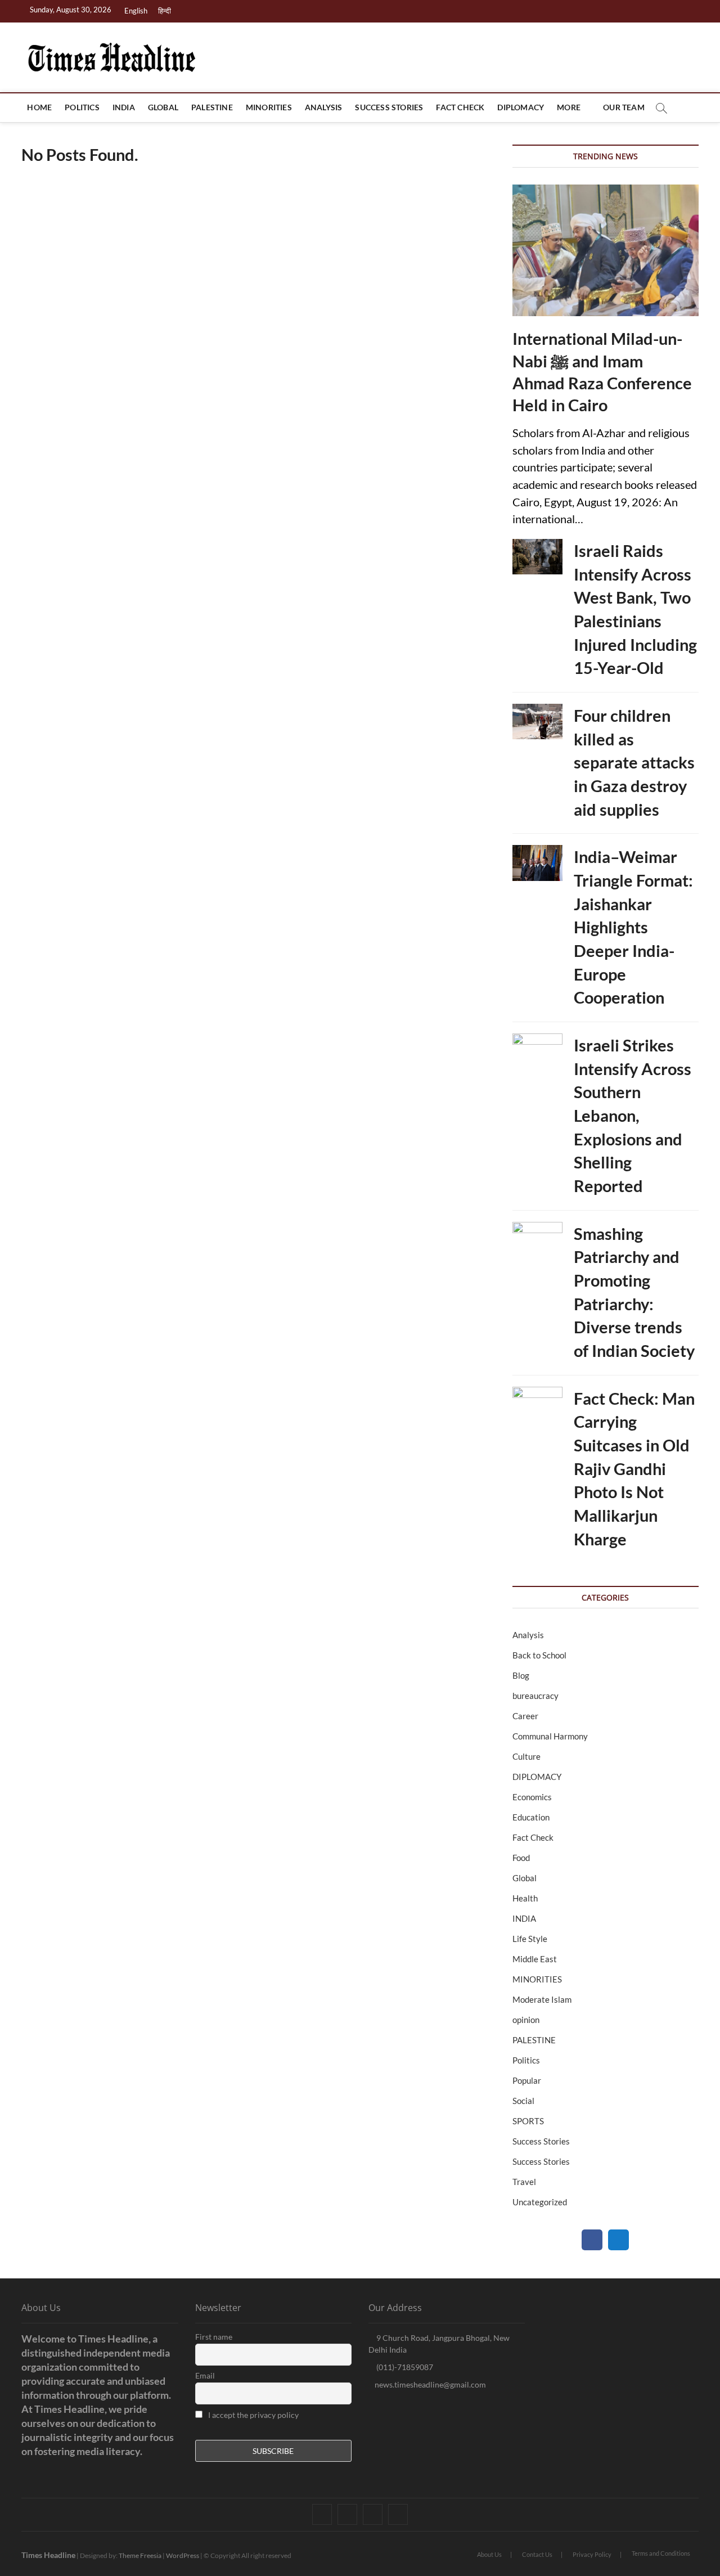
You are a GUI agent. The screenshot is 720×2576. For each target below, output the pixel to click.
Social (523, 2101)
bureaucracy (535, 1696)
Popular (527, 2080)
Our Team (624, 107)
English (136, 11)
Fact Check (460, 107)
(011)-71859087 (404, 2367)
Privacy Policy (592, 2554)
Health (525, 1898)
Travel (524, 2182)
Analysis (324, 107)
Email (205, 2375)
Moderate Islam (542, 1999)
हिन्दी (165, 11)
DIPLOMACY (521, 107)
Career (525, 1716)
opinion (526, 2020)
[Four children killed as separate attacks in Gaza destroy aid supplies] (537, 721)
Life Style (530, 1939)
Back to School (539, 1655)
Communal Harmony (550, 1736)
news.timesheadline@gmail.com (430, 2384)
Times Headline (48, 2555)
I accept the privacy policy (253, 2415)
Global (163, 107)
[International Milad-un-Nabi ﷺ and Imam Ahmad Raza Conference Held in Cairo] (606, 251)
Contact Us (537, 2554)
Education (531, 1817)
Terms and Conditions (661, 2553)
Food (521, 1858)
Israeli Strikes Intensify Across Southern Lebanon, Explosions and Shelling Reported (633, 1115)
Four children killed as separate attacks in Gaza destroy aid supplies (634, 762)
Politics (82, 107)
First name (214, 2337)
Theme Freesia (140, 2555)
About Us (489, 2554)
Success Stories (389, 107)
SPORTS (528, 2121)
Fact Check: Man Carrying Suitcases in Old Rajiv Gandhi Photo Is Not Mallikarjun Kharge (634, 1469)
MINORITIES (269, 107)
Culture (526, 1756)
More (569, 107)
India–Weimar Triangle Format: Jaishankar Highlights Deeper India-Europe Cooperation (633, 927)
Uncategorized (540, 2202)
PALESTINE (212, 107)
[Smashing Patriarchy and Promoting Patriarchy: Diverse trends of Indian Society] (537, 1240)
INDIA (124, 107)
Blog (521, 1675)
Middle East (535, 1959)
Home (39, 107)
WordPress (183, 2555)
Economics (532, 1797)
